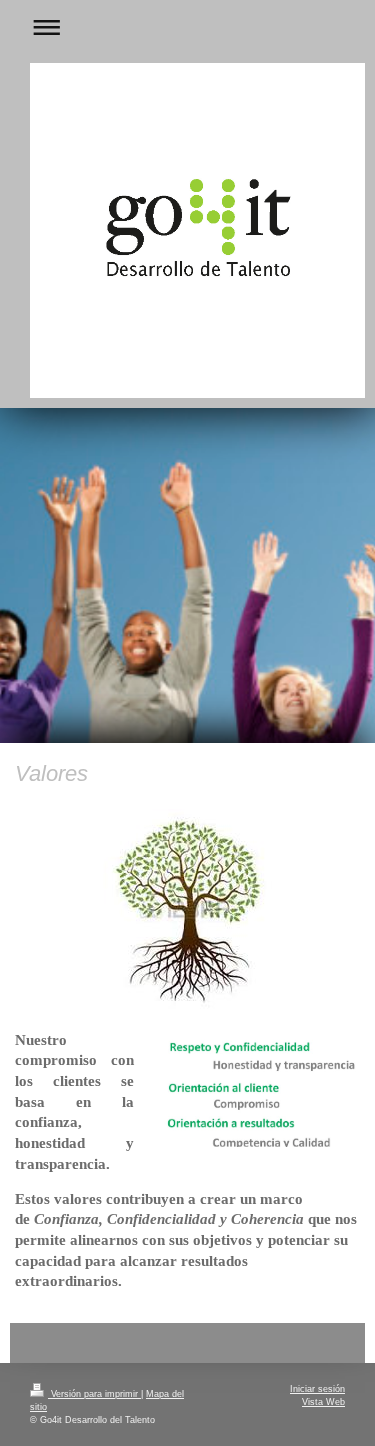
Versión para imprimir (94, 1394)
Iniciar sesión (317, 1389)
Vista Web (323, 1402)
